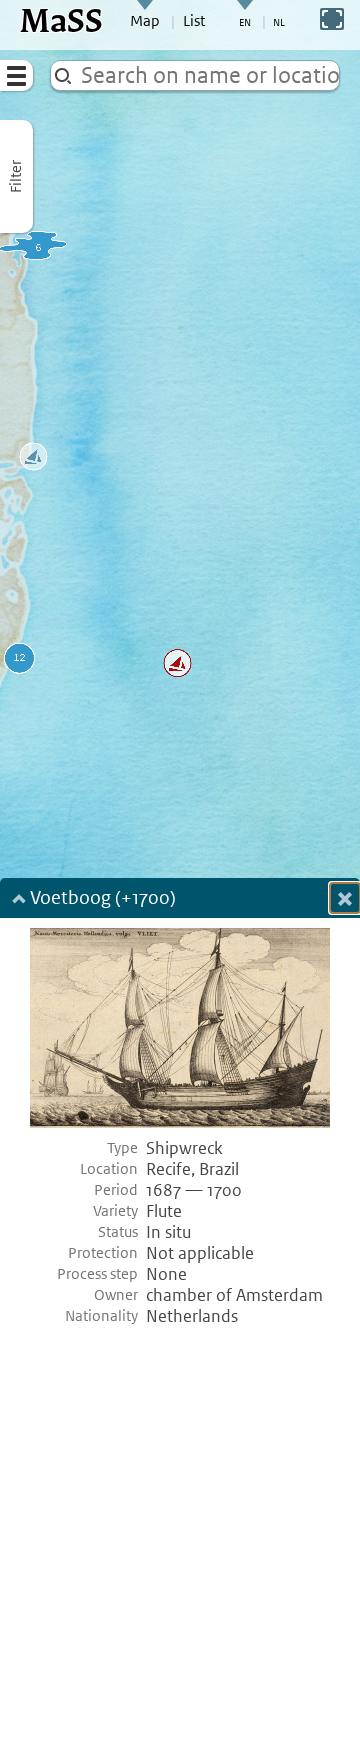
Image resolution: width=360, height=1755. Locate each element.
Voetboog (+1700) (103, 899)
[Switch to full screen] (332, 19)
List (194, 21)
